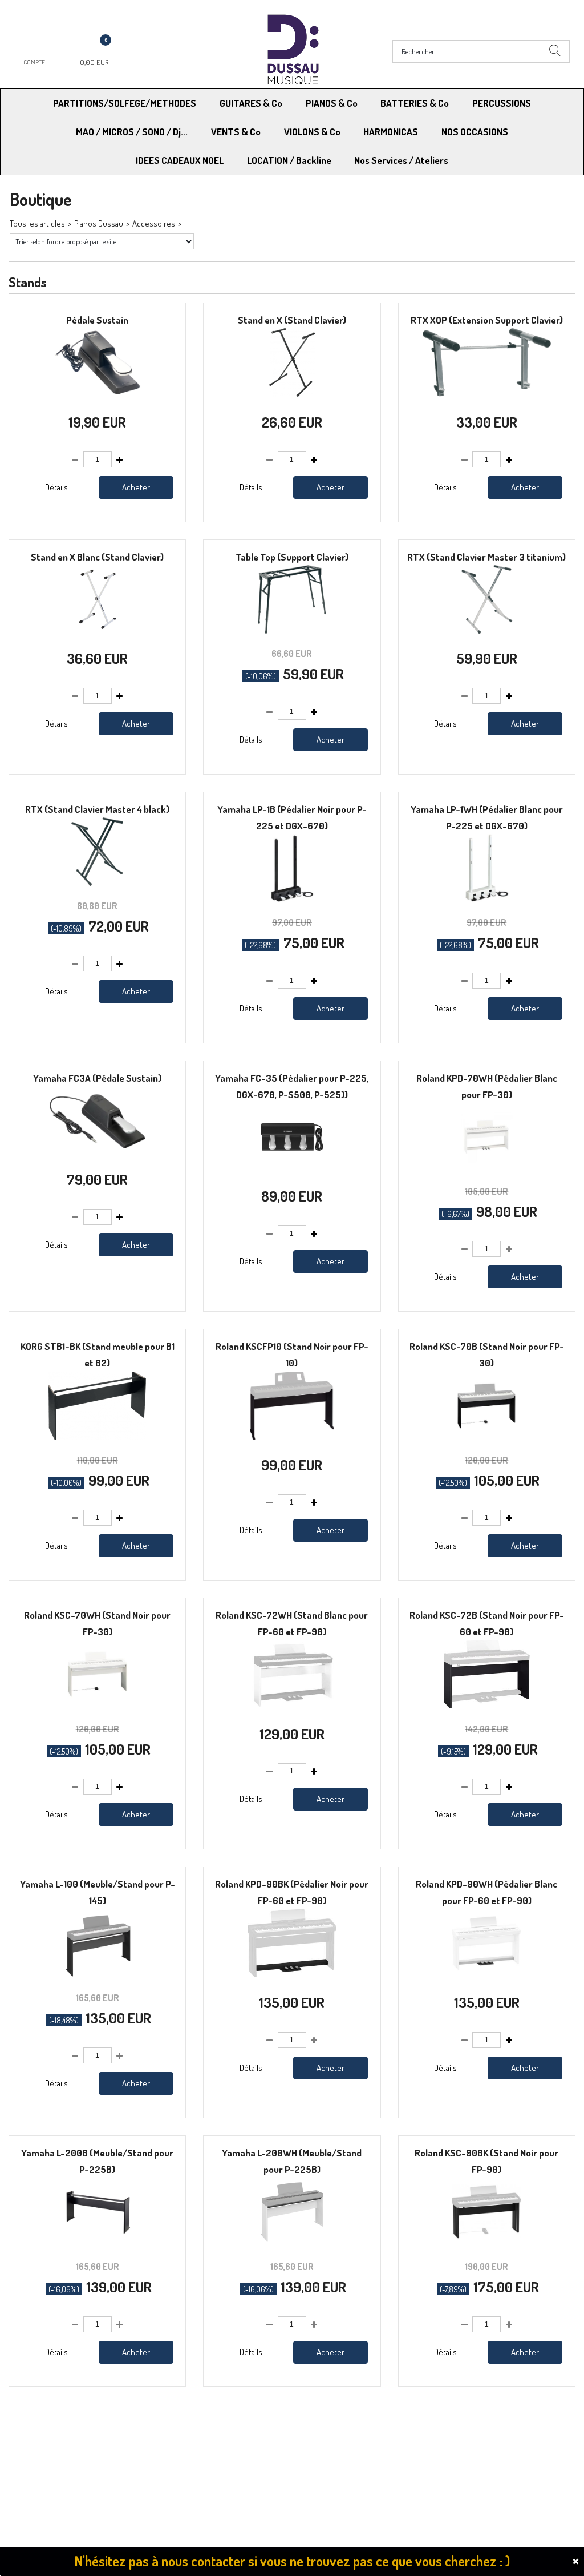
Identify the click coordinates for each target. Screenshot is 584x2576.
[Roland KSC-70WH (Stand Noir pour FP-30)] (98, 1705)
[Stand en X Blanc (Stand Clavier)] (98, 630)
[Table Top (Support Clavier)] (292, 630)
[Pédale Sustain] (98, 394)
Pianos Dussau (99, 223)
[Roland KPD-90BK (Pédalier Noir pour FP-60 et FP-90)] (292, 1974)
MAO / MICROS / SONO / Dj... (132, 132)
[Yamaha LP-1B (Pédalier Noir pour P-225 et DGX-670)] (292, 899)
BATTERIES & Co (415, 103)
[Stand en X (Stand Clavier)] (292, 394)
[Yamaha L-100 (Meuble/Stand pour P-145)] (97, 1974)
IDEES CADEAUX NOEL (180, 160)
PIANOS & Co (332, 103)
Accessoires (154, 223)
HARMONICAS (391, 132)
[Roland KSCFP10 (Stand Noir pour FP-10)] (292, 1437)
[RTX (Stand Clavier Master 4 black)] (98, 883)
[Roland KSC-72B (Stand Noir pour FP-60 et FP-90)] (487, 1705)
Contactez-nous (185, 2458)
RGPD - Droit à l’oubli (54, 2458)
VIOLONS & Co (312, 132)
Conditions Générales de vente (348, 2428)
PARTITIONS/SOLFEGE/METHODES (125, 103)
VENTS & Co (236, 132)
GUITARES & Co (251, 103)
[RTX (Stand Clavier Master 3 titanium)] (487, 630)
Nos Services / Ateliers (401, 160)
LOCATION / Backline (289, 160)
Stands (196, 223)
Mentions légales (461, 2428)
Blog (439, 2458)
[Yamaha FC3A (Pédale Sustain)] (97, 1152)
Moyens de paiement (193, 2428)
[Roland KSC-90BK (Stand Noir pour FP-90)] (486, 2243)
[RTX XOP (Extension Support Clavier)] (487, 394)
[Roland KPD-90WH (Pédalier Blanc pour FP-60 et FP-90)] (486, 1974)
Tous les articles (37, 223)
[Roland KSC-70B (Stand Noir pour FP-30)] (486, 1437)
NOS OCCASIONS (475, 132)
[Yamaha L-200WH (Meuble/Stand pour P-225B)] (292, 2243)
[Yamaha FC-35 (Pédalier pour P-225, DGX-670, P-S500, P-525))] (292, 1168)
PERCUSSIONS (502, 103)
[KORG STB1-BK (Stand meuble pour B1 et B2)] (97, 1437)
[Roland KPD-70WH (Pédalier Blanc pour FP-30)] (486, 1168)
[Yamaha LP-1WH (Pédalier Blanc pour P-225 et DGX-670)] (487, 899)
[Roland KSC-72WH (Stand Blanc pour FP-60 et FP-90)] (292, 1705)
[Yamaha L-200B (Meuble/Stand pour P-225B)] (98, 2243)
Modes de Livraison (53, 2428)
